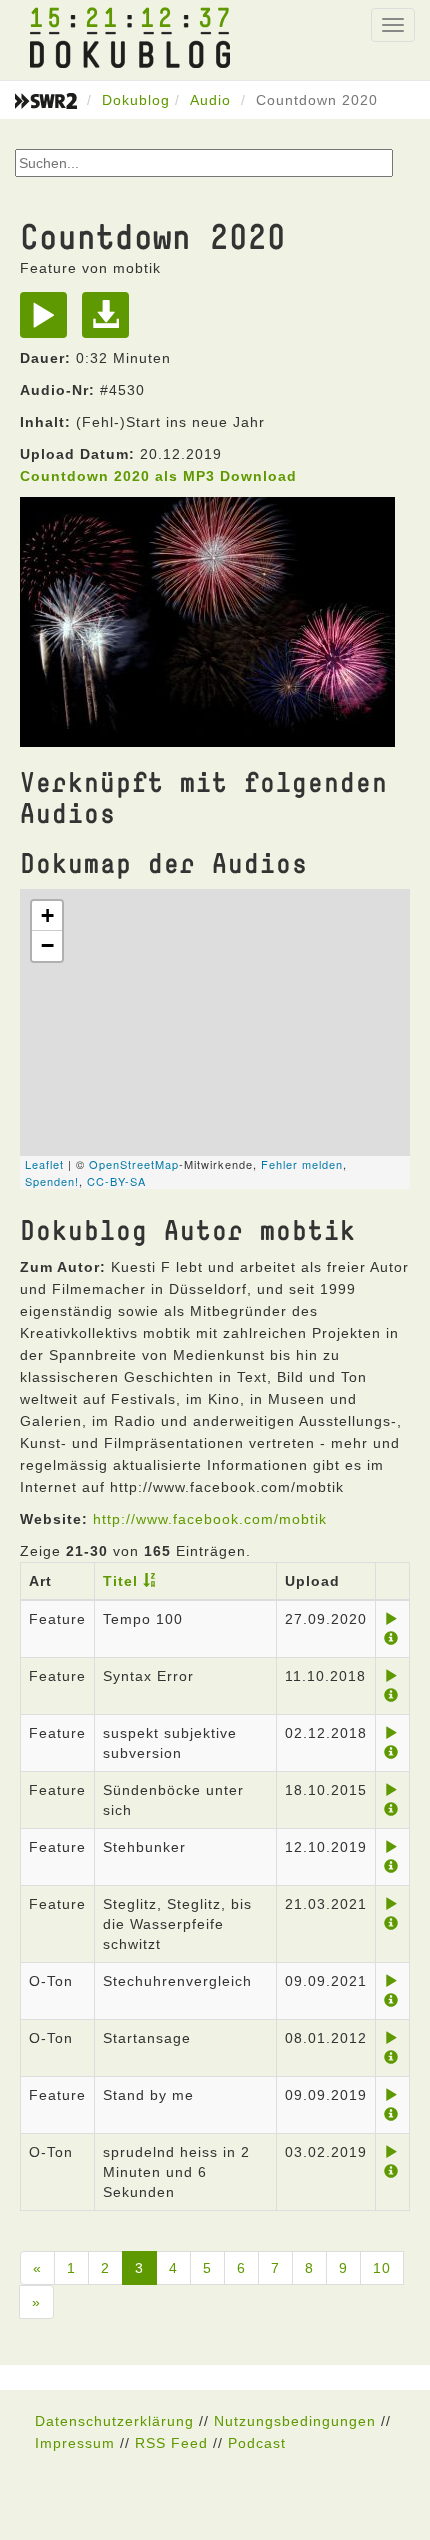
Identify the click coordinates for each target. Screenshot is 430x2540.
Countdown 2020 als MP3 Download (158, 476)
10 (382, 2268)
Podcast (257, 2443)
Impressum (75, 2443)
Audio (210, 100)
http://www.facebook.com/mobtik (210, 1519)
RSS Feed (171, 2443)
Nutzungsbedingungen (295, 2421)
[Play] (48, 322)
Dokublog (136, 100)
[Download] (110, 322)
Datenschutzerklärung (114, 2421)
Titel (120, 1581)
